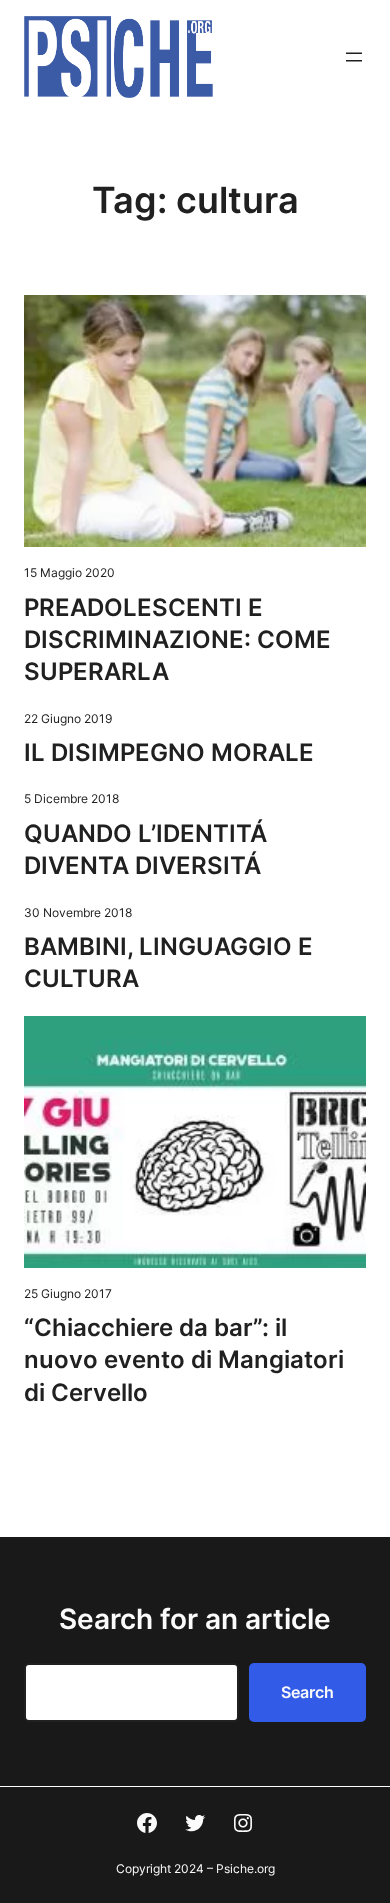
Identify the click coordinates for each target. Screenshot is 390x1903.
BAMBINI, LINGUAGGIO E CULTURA (168, 962)
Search (307, 1692)
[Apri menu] (354, 57)
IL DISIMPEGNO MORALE (169, 752)
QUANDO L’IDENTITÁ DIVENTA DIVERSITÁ (145, 849)
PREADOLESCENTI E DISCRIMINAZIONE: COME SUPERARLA (177, 640)
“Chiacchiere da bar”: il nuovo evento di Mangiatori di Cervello (184, 1360)
